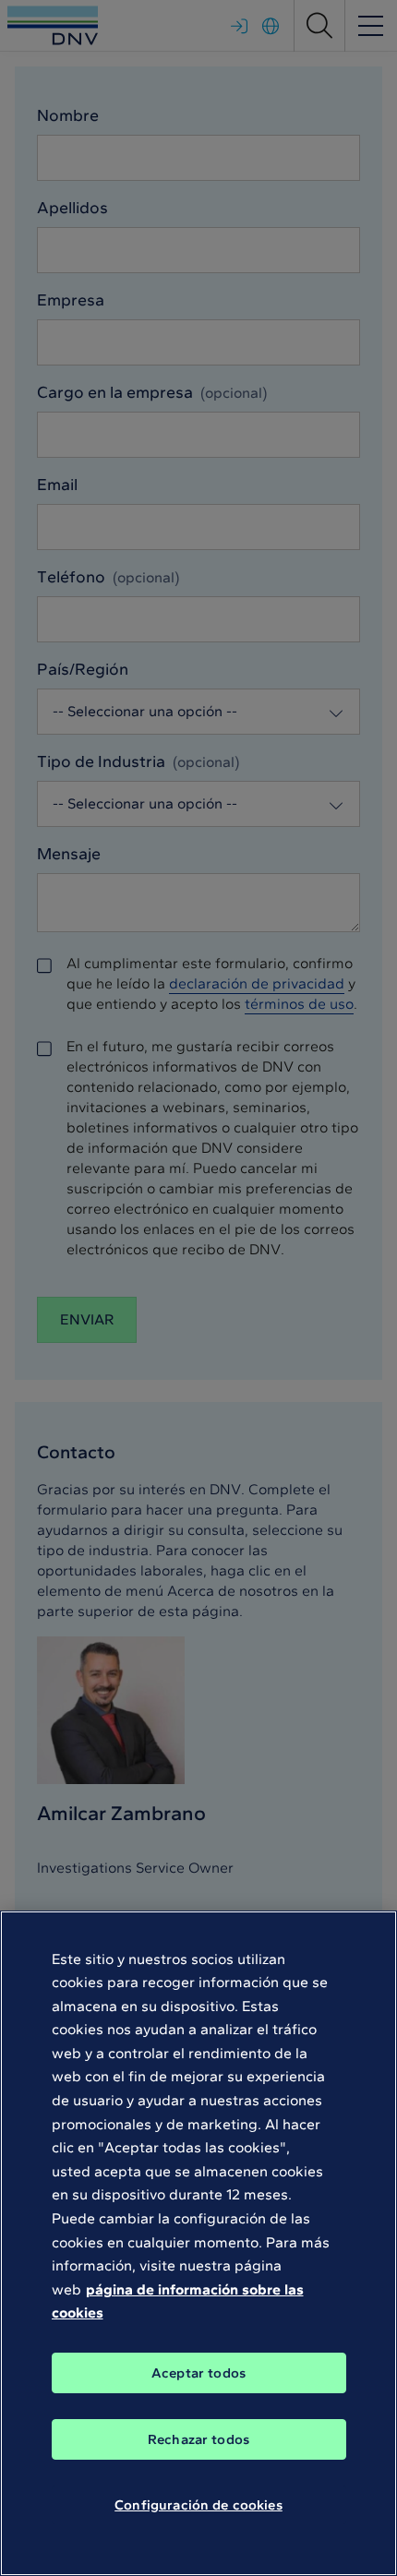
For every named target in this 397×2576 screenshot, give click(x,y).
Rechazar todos (198, 2439)
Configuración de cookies (198, 2505)
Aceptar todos (198, 2373)
